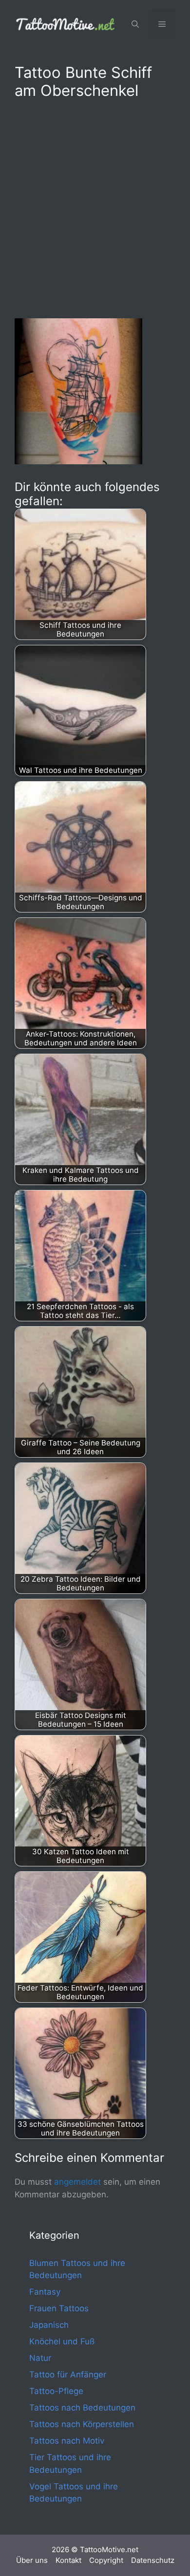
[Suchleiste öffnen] (135, 24)
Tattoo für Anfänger (68, 2375)
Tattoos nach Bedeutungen (82, 2408)
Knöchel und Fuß (62, 2341)
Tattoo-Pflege (56, 2391)
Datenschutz (153, 2560)
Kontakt (68, 2560)
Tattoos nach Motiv (67, 2441)
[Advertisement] (95, 207)
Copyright (106, 2560)
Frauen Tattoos (59, 2308)
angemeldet (77, 2182)
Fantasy (45, 2292)
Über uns (32, 2560)
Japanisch (49, 2325)
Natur (40, 2358)
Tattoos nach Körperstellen (82, 2424)
